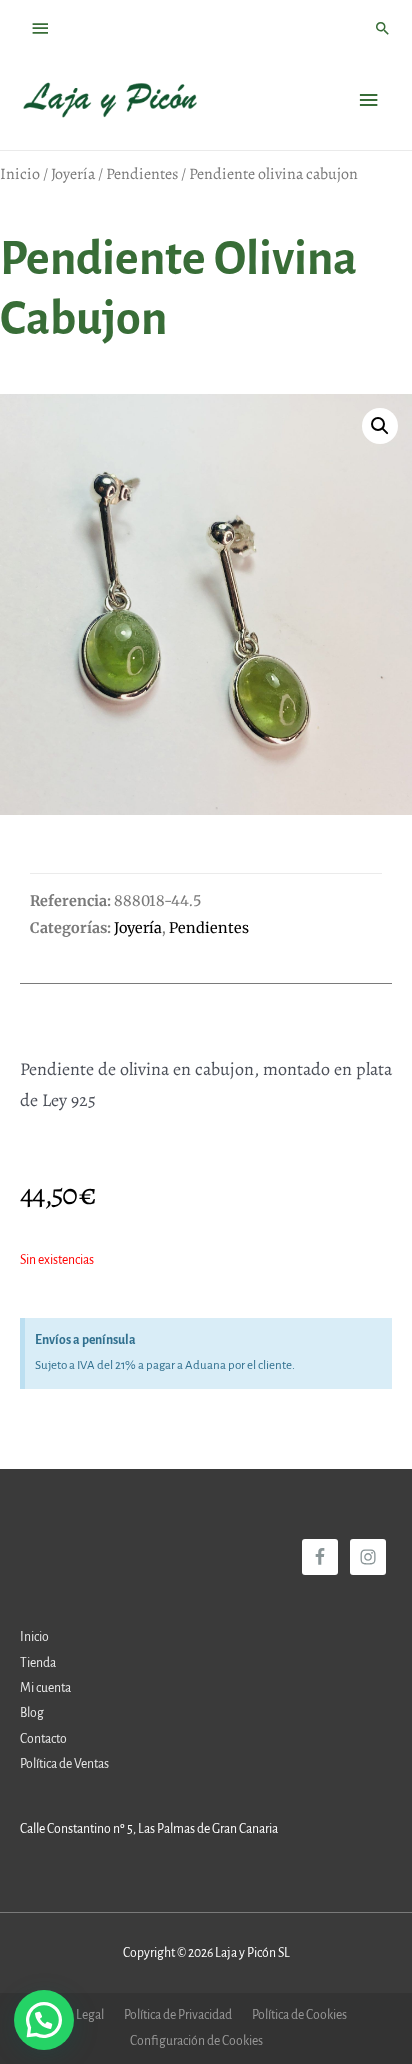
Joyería (73, 174)
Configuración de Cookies (196, 2041)
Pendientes (142, 174)
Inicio (20, 174)
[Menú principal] (369, 100)
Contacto (43, 1739)
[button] (380, 426)
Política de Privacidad (178, 2015)
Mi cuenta (45, 1688)
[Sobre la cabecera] (41, 28)
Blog (32, 1713)
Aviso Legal (74, 2015)
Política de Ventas (64, 1764)
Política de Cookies (299, 2015)
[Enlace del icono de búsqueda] (383, 28)
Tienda (38, 1663)
